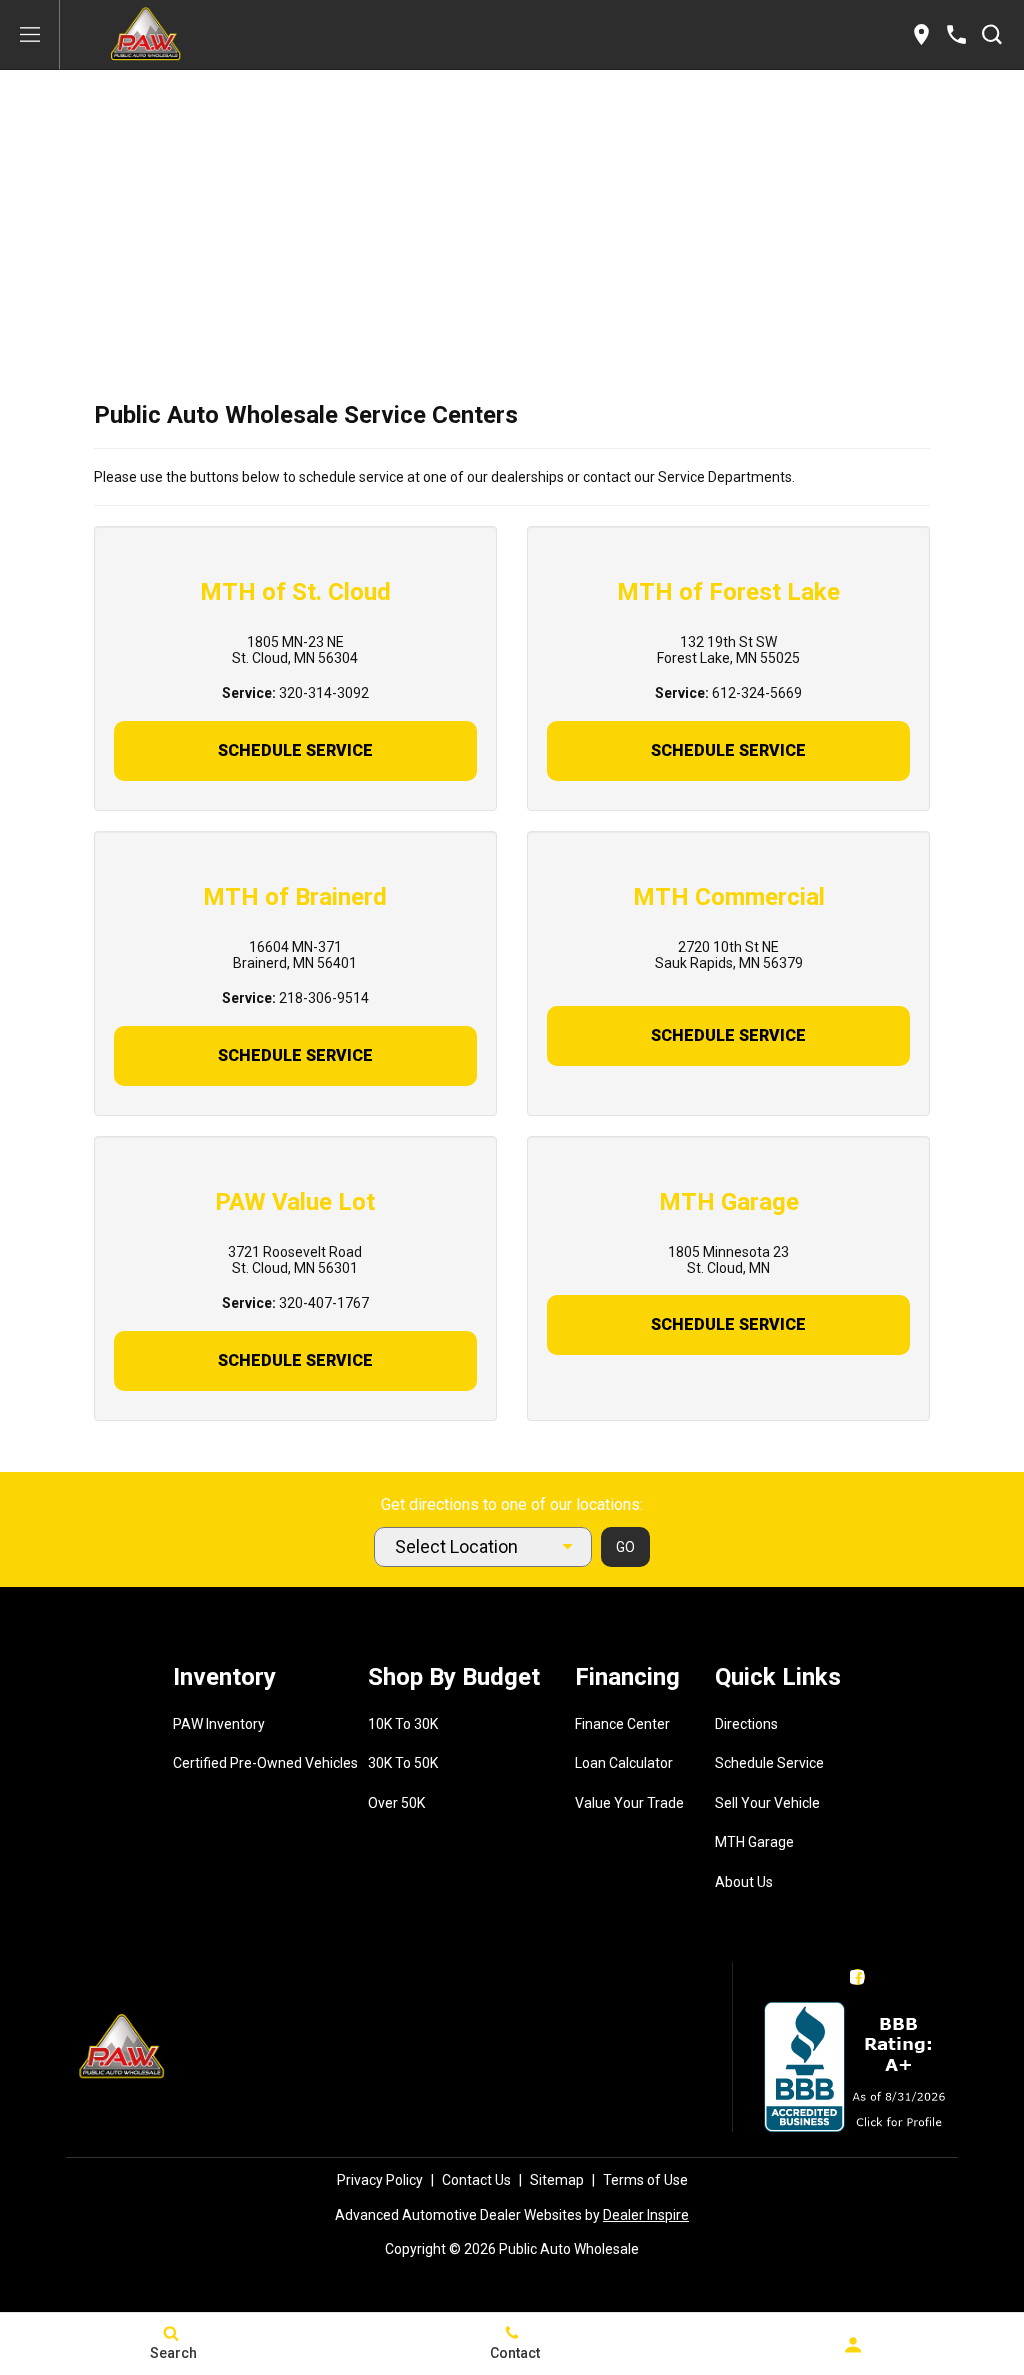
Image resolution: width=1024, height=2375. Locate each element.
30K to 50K (403, 1763)
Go (625, 1547)
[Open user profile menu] (853, 2345)
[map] (921, 34)
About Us (744, 1882)
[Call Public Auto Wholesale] (956, 34)
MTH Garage (754, 1842)
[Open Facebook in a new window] (858, 1977)
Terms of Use (645, 2180)
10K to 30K (403, 1724)
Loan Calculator (624, 1763)
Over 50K (396, 1803)
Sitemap (557, 2180)
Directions (746, 1724)
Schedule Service (295, 750)
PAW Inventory (219, 1724)
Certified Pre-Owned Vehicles (265, 1763)
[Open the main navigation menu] (30, 35)
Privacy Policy (380, 2180)
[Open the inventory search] (991, 35)
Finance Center (622, 1724)
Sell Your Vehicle (767, 1803)
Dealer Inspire (646, 2215)
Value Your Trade (629, 1803)
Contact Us (476, 2180)
